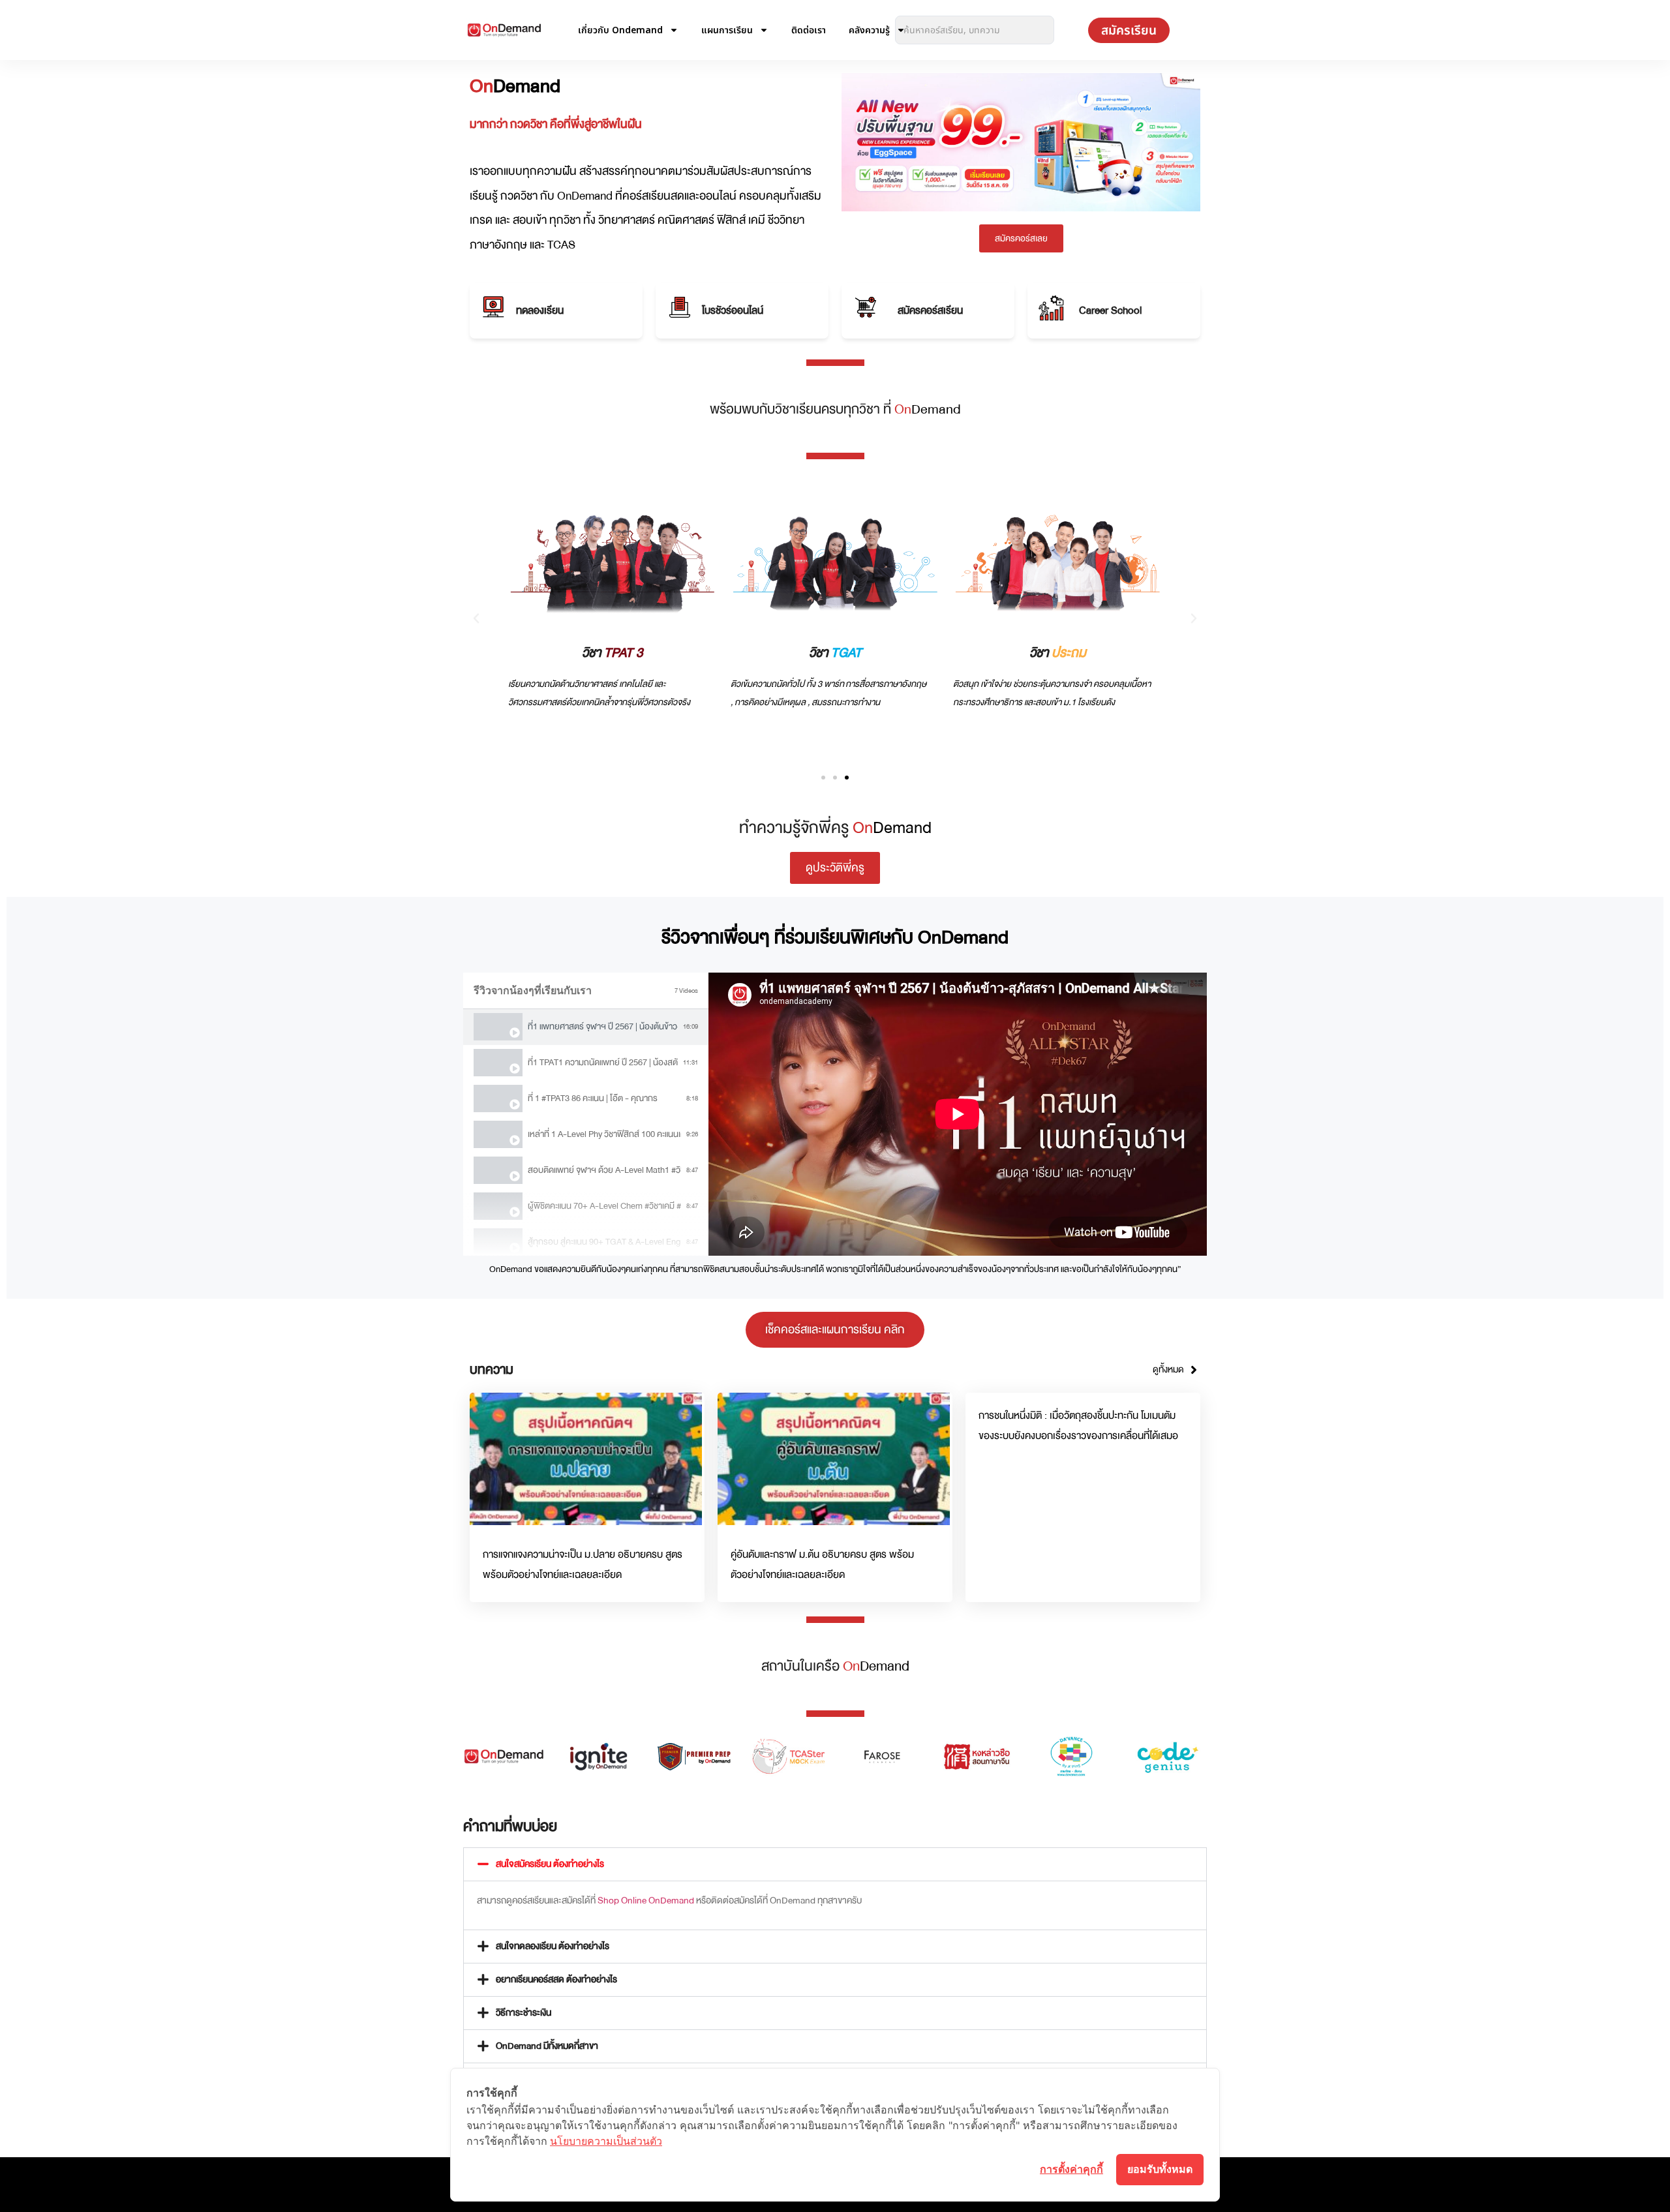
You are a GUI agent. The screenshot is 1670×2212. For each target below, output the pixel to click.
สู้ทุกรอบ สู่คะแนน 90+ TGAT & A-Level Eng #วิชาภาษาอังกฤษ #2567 (604, 1242)
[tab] (586, 1027)
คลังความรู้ (869, 30)
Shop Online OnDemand (646, 1901)
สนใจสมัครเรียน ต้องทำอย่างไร (550, 1864)
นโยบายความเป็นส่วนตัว (606, 2141)
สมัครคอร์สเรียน (930, 311)
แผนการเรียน (727, 30)
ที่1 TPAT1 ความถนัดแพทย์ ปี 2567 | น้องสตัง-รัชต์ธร (603, 1062)
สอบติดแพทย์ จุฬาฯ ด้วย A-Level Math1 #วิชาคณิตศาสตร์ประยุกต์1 (604, 1170)
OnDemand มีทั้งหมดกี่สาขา (547, 2046)
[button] (476, 618)
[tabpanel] (958, 1114)
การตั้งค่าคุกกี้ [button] (1071, 2169)
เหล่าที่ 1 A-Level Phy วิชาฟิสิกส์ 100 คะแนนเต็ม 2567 (604, 1134)
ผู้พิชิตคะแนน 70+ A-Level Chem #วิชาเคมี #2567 (604, 1206)
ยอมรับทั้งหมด (1160, 2169)
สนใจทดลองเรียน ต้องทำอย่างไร (553, 1946)
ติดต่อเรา (809, 30)
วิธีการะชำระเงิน (524, 2013)
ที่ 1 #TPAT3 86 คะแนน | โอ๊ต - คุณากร (593, 1098)
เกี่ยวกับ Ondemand (620, 30)
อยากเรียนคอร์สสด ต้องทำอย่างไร (556, 1979)
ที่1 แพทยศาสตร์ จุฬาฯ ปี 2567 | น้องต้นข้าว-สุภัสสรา (603, 1026)
